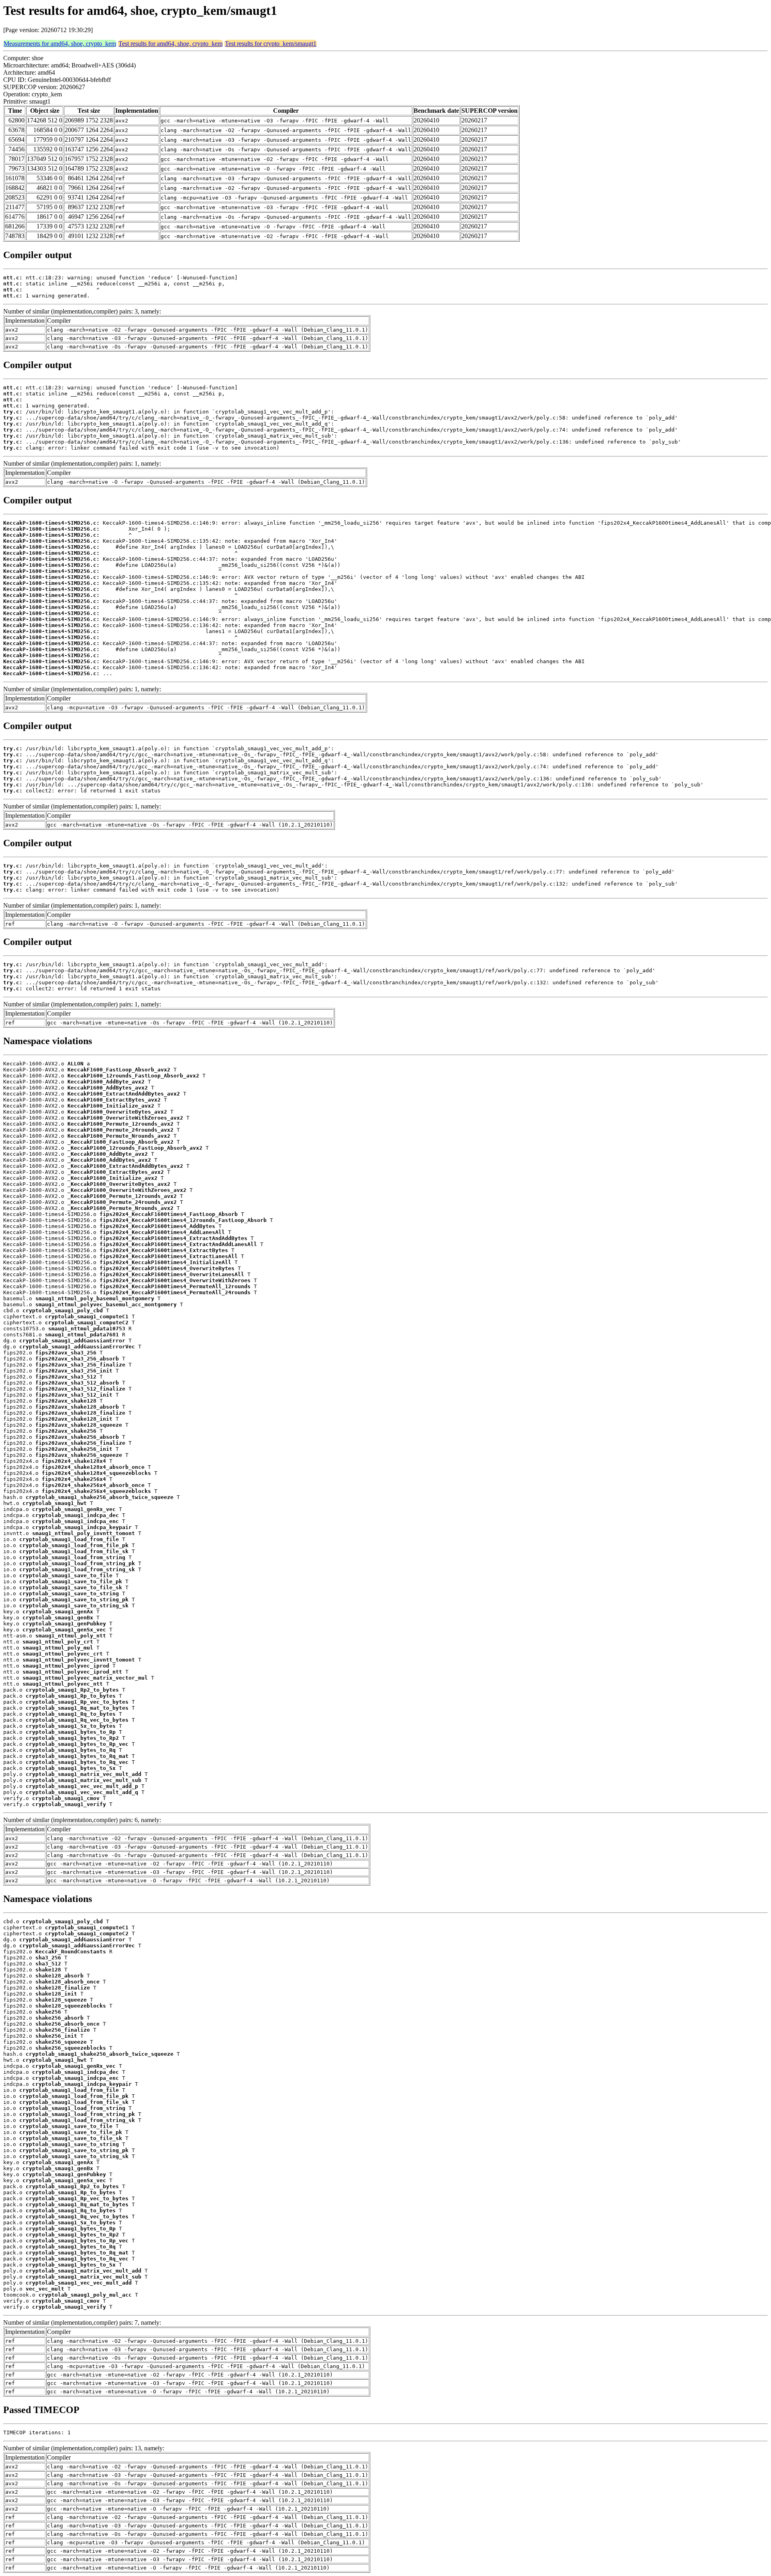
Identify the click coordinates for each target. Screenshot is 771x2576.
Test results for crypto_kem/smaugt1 (271, 44)
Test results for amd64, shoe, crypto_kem (170, 44)
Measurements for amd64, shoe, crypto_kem (60, 44)
